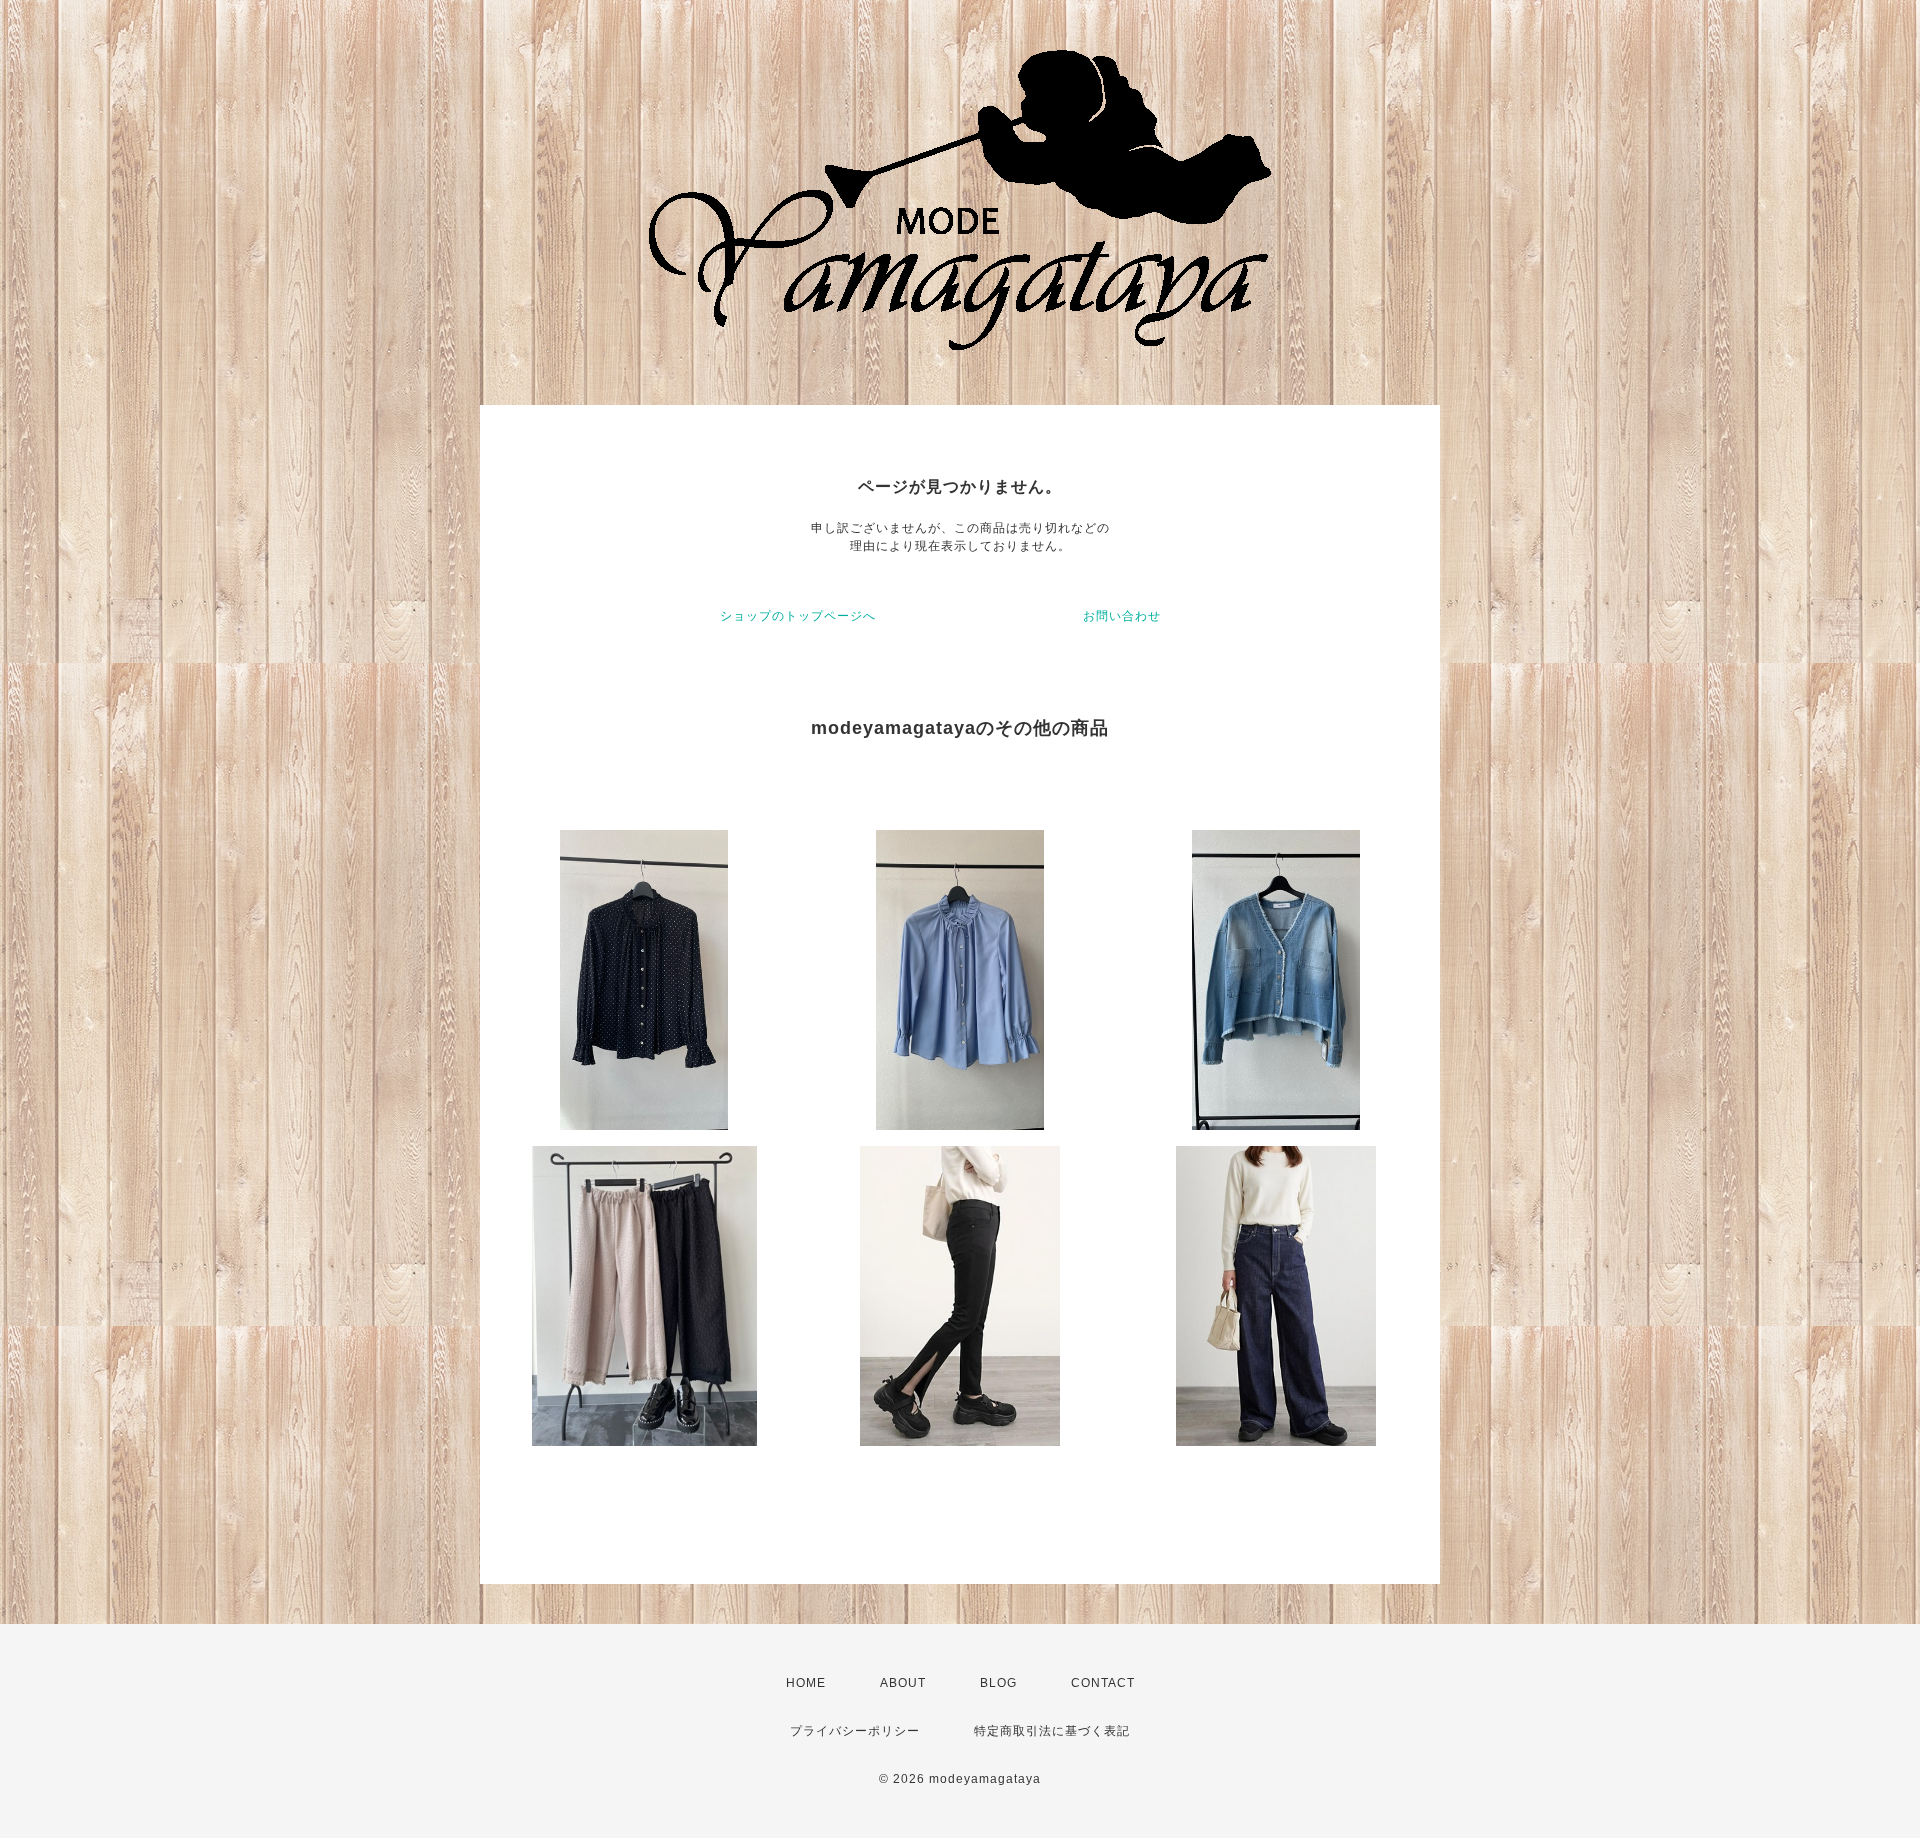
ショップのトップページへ (798, 616)
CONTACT (1103, 1683)
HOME (806, 1683)
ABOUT (903, 1683)
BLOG (998, 1683)
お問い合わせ (1122, 616)
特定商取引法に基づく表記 (1052, 1731)
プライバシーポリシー (855, 1731)
